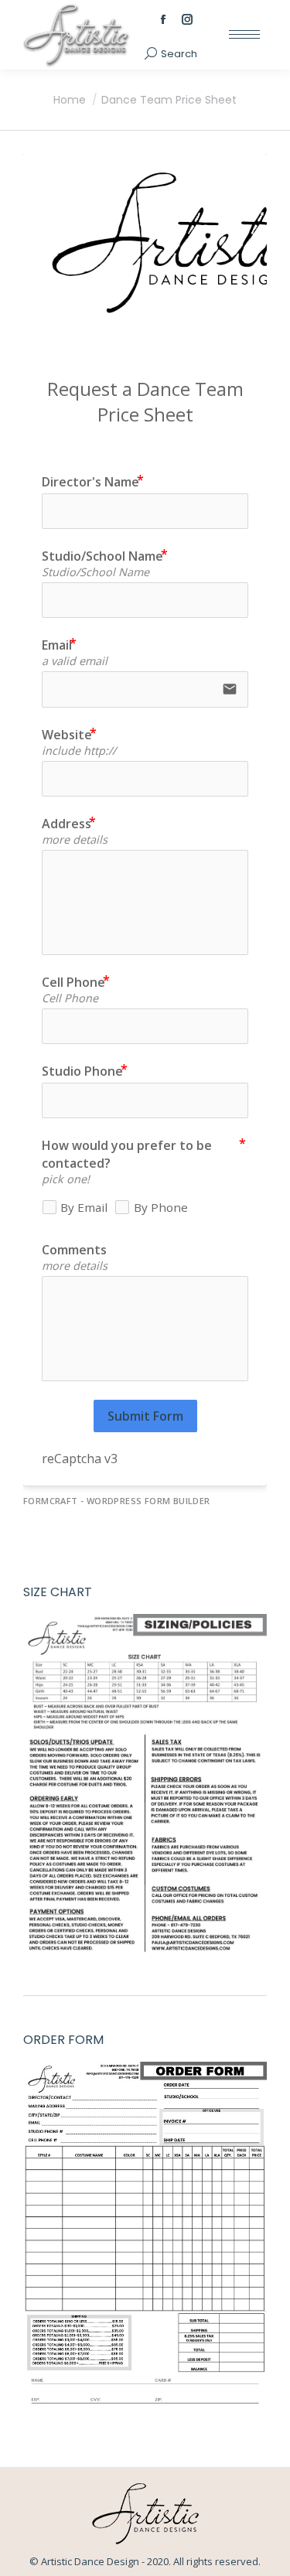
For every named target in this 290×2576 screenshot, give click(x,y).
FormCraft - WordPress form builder (117, 1501)
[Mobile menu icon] (244, 34)
